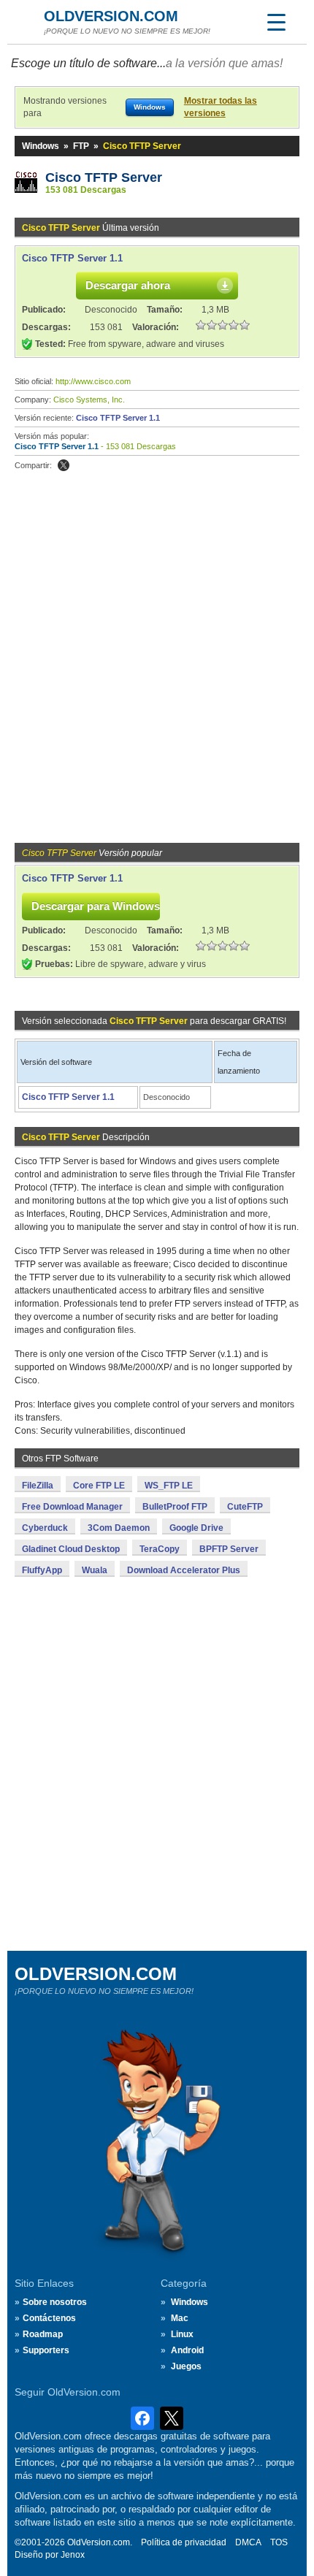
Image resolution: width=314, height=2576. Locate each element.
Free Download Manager (72, 1507)
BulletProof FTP (175, 1507)
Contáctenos (49, 2318)
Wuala (95, 1570)
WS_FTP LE (169, 1486)
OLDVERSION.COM (111, 16)
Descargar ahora (128, 285)
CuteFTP (245, 1507)
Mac (180, 2318)
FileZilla (38, 1486)
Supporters (46, 2350)
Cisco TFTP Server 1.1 (72, 258)
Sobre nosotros (55, 2302)
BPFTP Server (229, 1549)
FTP (81, 146)
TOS (279, 2542)
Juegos (186, 2366)
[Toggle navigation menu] (276, 22)
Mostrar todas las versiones (221, 107)
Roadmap (43, 2334)
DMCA (248, 2542)
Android (187, 2350)
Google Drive (196, 1528)
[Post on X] (64, 465)
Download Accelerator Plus (184, 1570)
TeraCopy (160, 1549)
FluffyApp (42, 1570)
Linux (182, 2334)
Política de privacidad (184, 2542)
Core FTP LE (99, 1486)
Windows (41, 146)
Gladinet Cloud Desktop (71, 1549)
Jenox (73, 2555)
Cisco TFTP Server (104, 177)
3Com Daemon (119, 1528)
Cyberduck (45, 1528)
